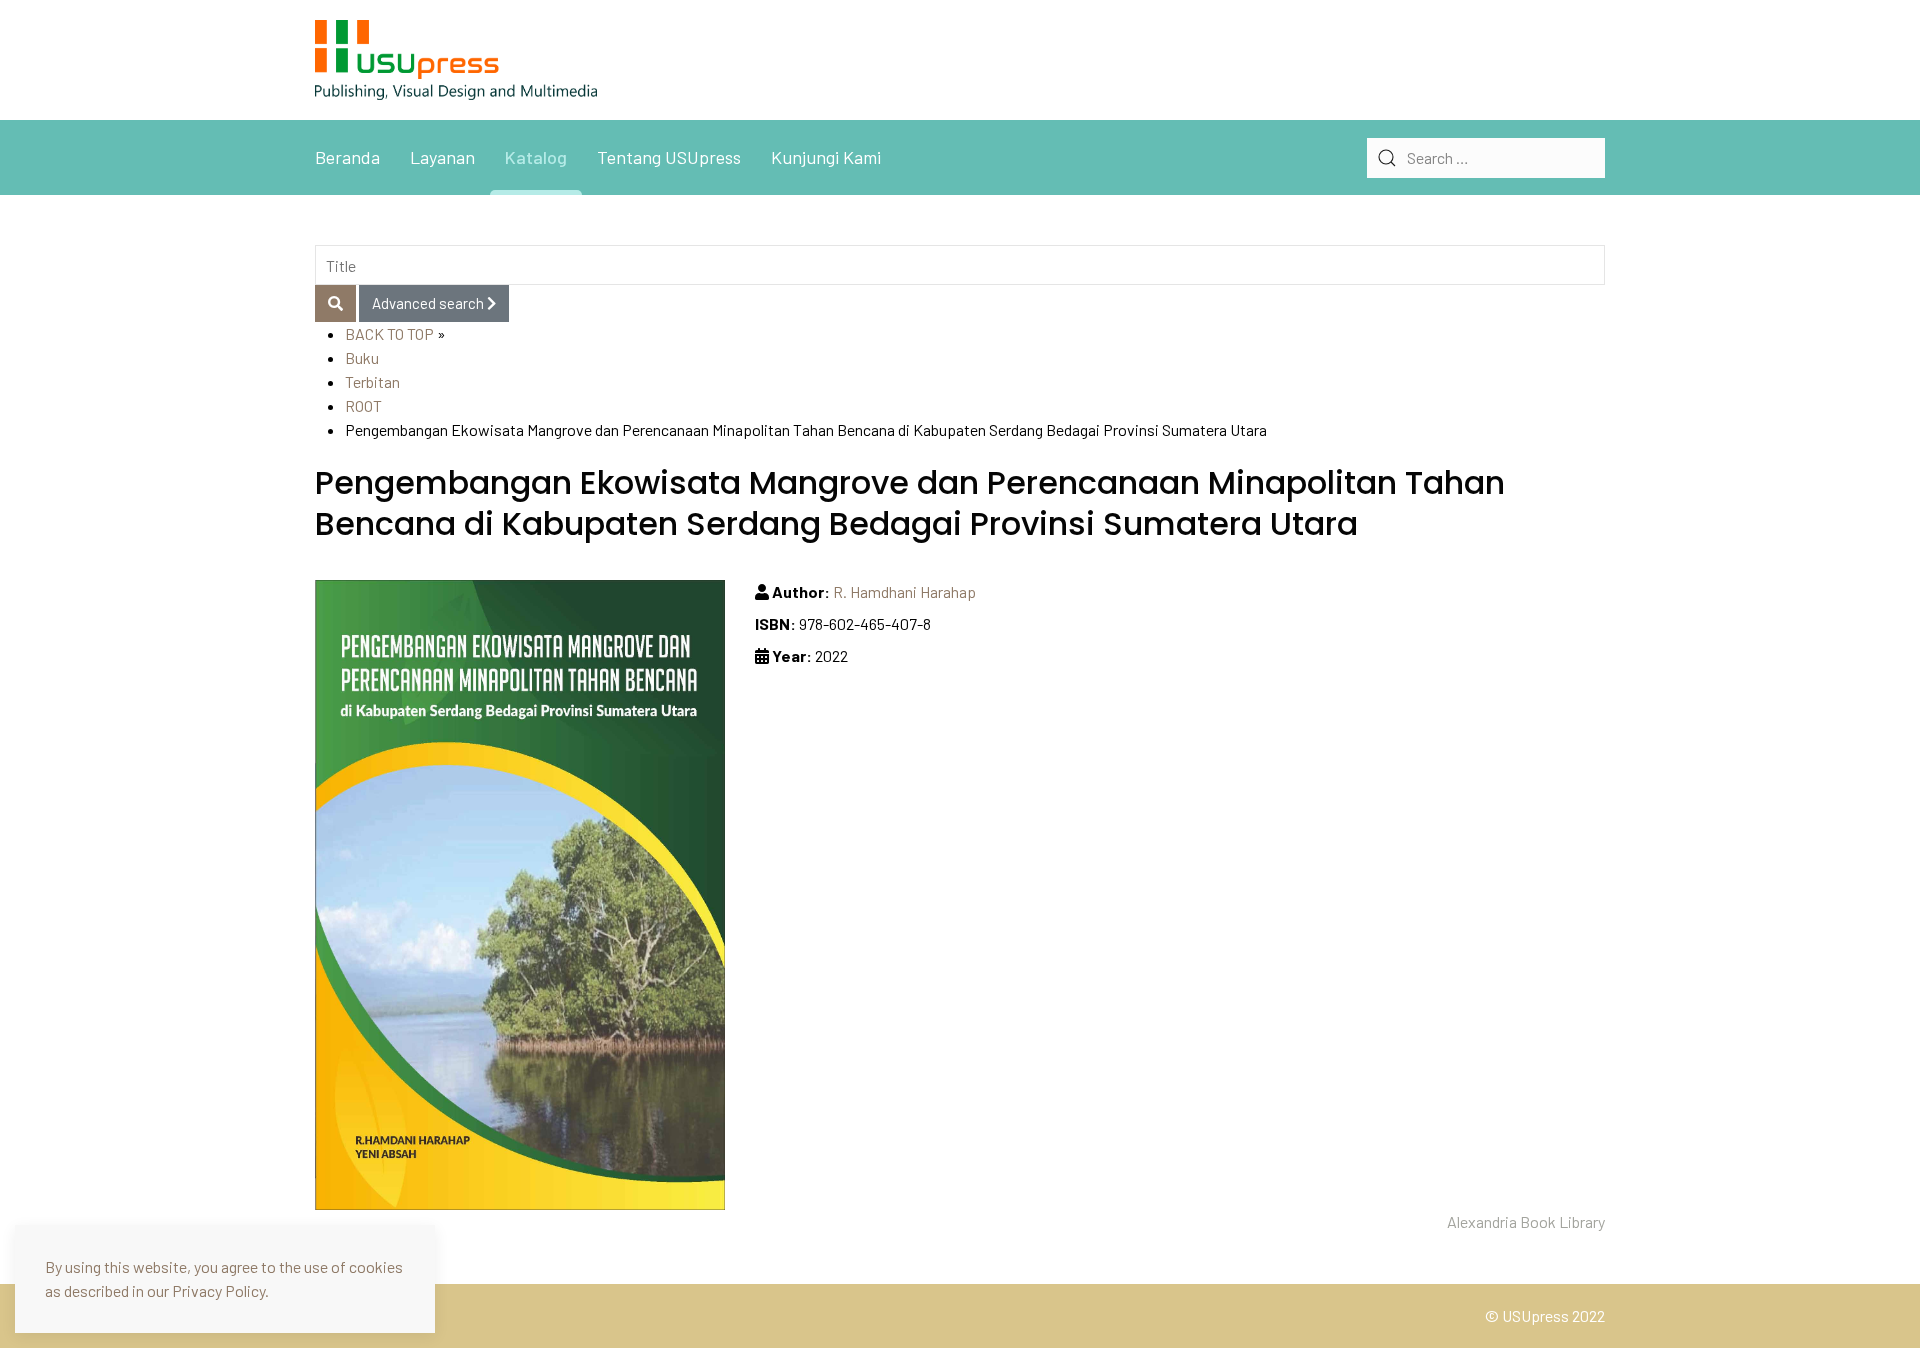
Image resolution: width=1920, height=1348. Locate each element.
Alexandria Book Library (1526, 1221)
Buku (362, 357)
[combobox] (1486, 158)
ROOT (363, 405)
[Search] (335, 303)
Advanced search (429, 303)
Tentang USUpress (669, 157)
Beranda (347, 157)
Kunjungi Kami (826, 157)
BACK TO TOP (389, 333)
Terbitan (372, 381)
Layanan (442, 157)
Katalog (536, 157)
